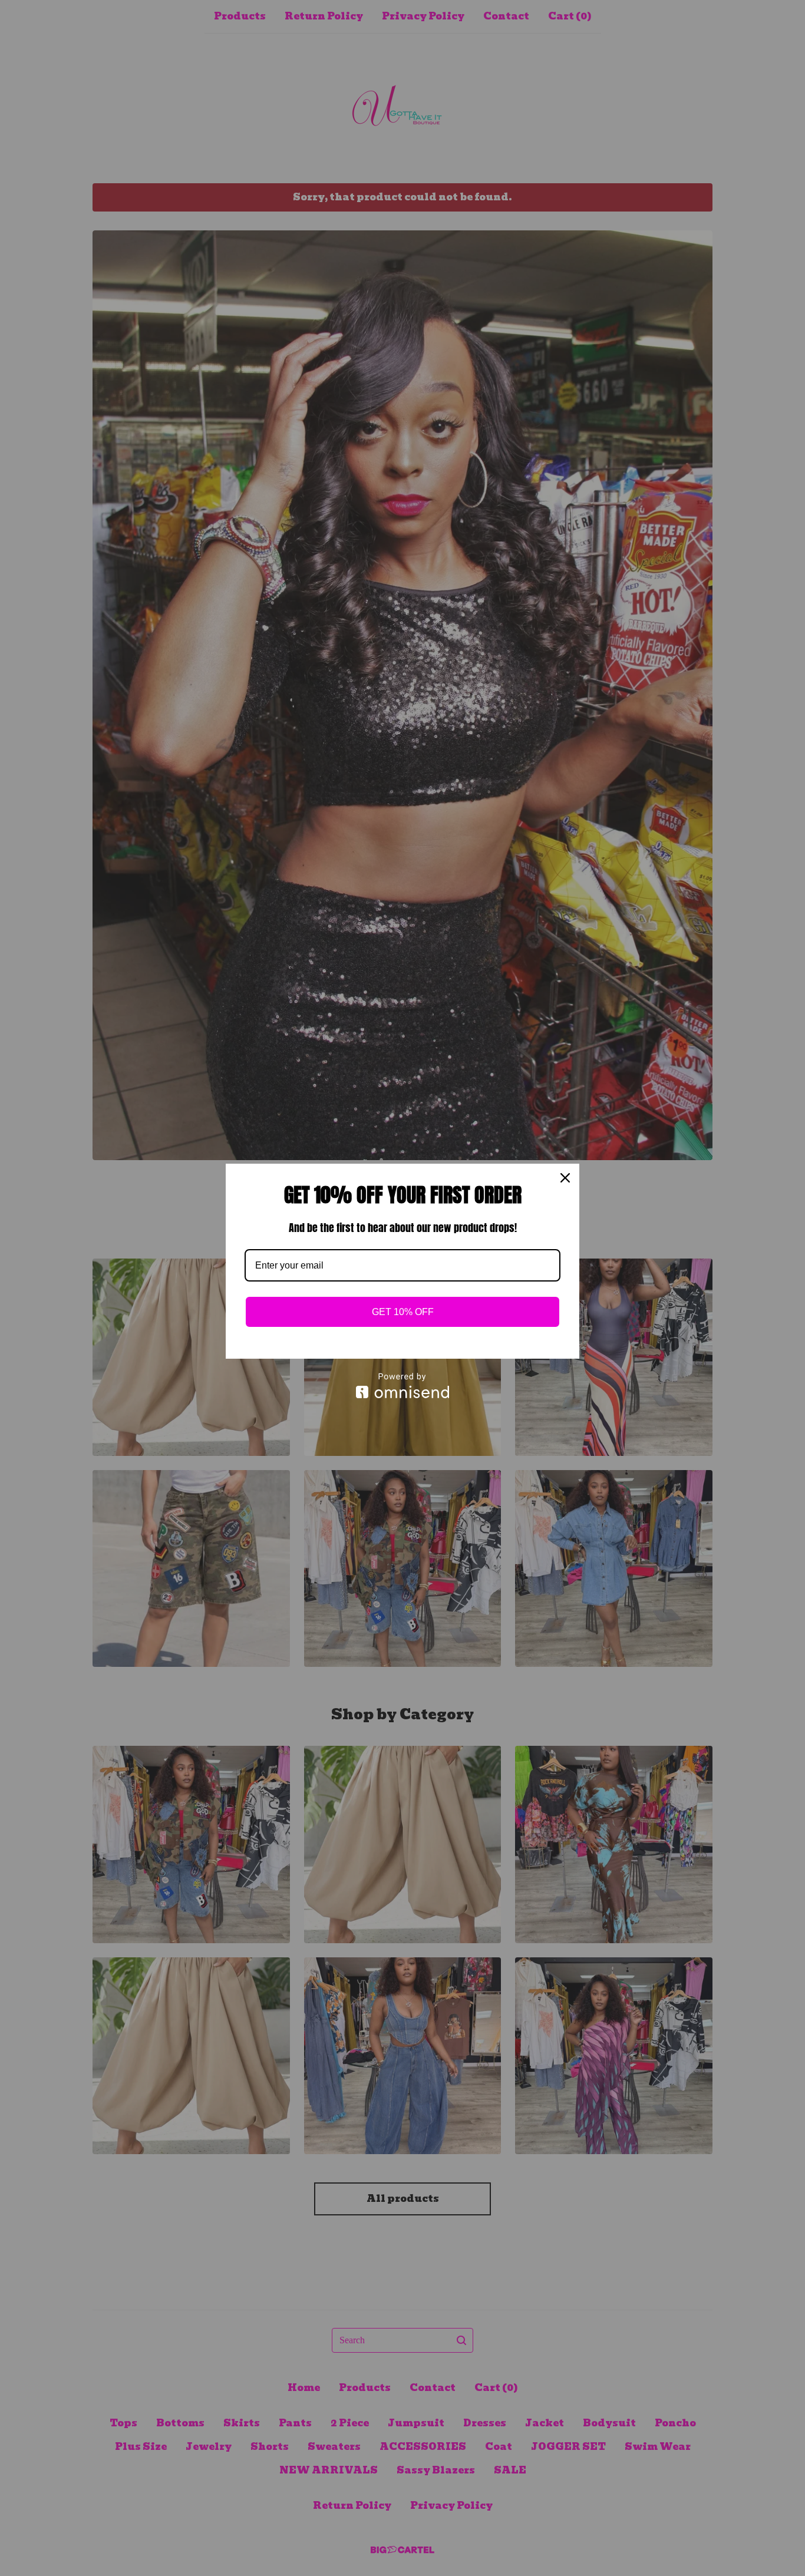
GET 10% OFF (403, 1312)
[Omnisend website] (402, 1386)
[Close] (565, 1178)
